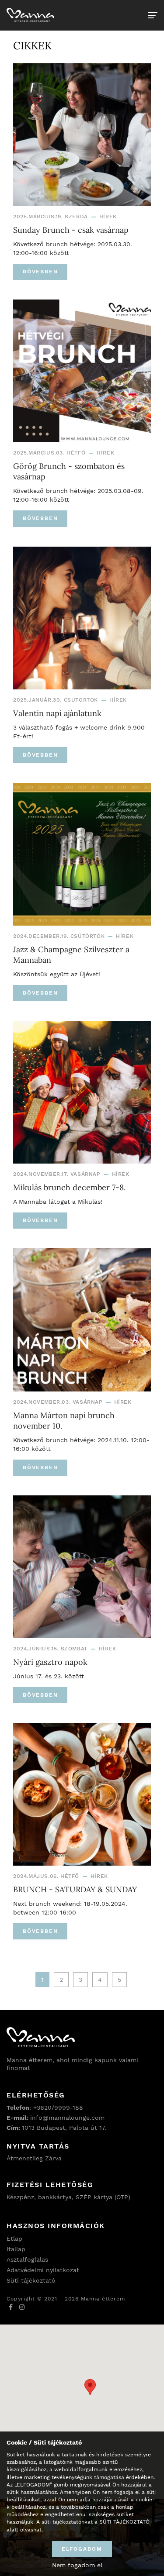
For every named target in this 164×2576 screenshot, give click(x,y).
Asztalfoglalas (27, 2259)
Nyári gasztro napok (50, 1662)
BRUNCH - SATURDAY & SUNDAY (75, 1889)
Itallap (16, 2249)
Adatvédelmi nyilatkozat (43, 2270)
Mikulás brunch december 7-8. (69, 1187)
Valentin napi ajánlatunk (57, 713)
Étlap (14, 2239)
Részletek (19, 2537)
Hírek (108, 217)
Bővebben (40, 272)
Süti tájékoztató (31, 2280)
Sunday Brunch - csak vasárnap (71, 230)
